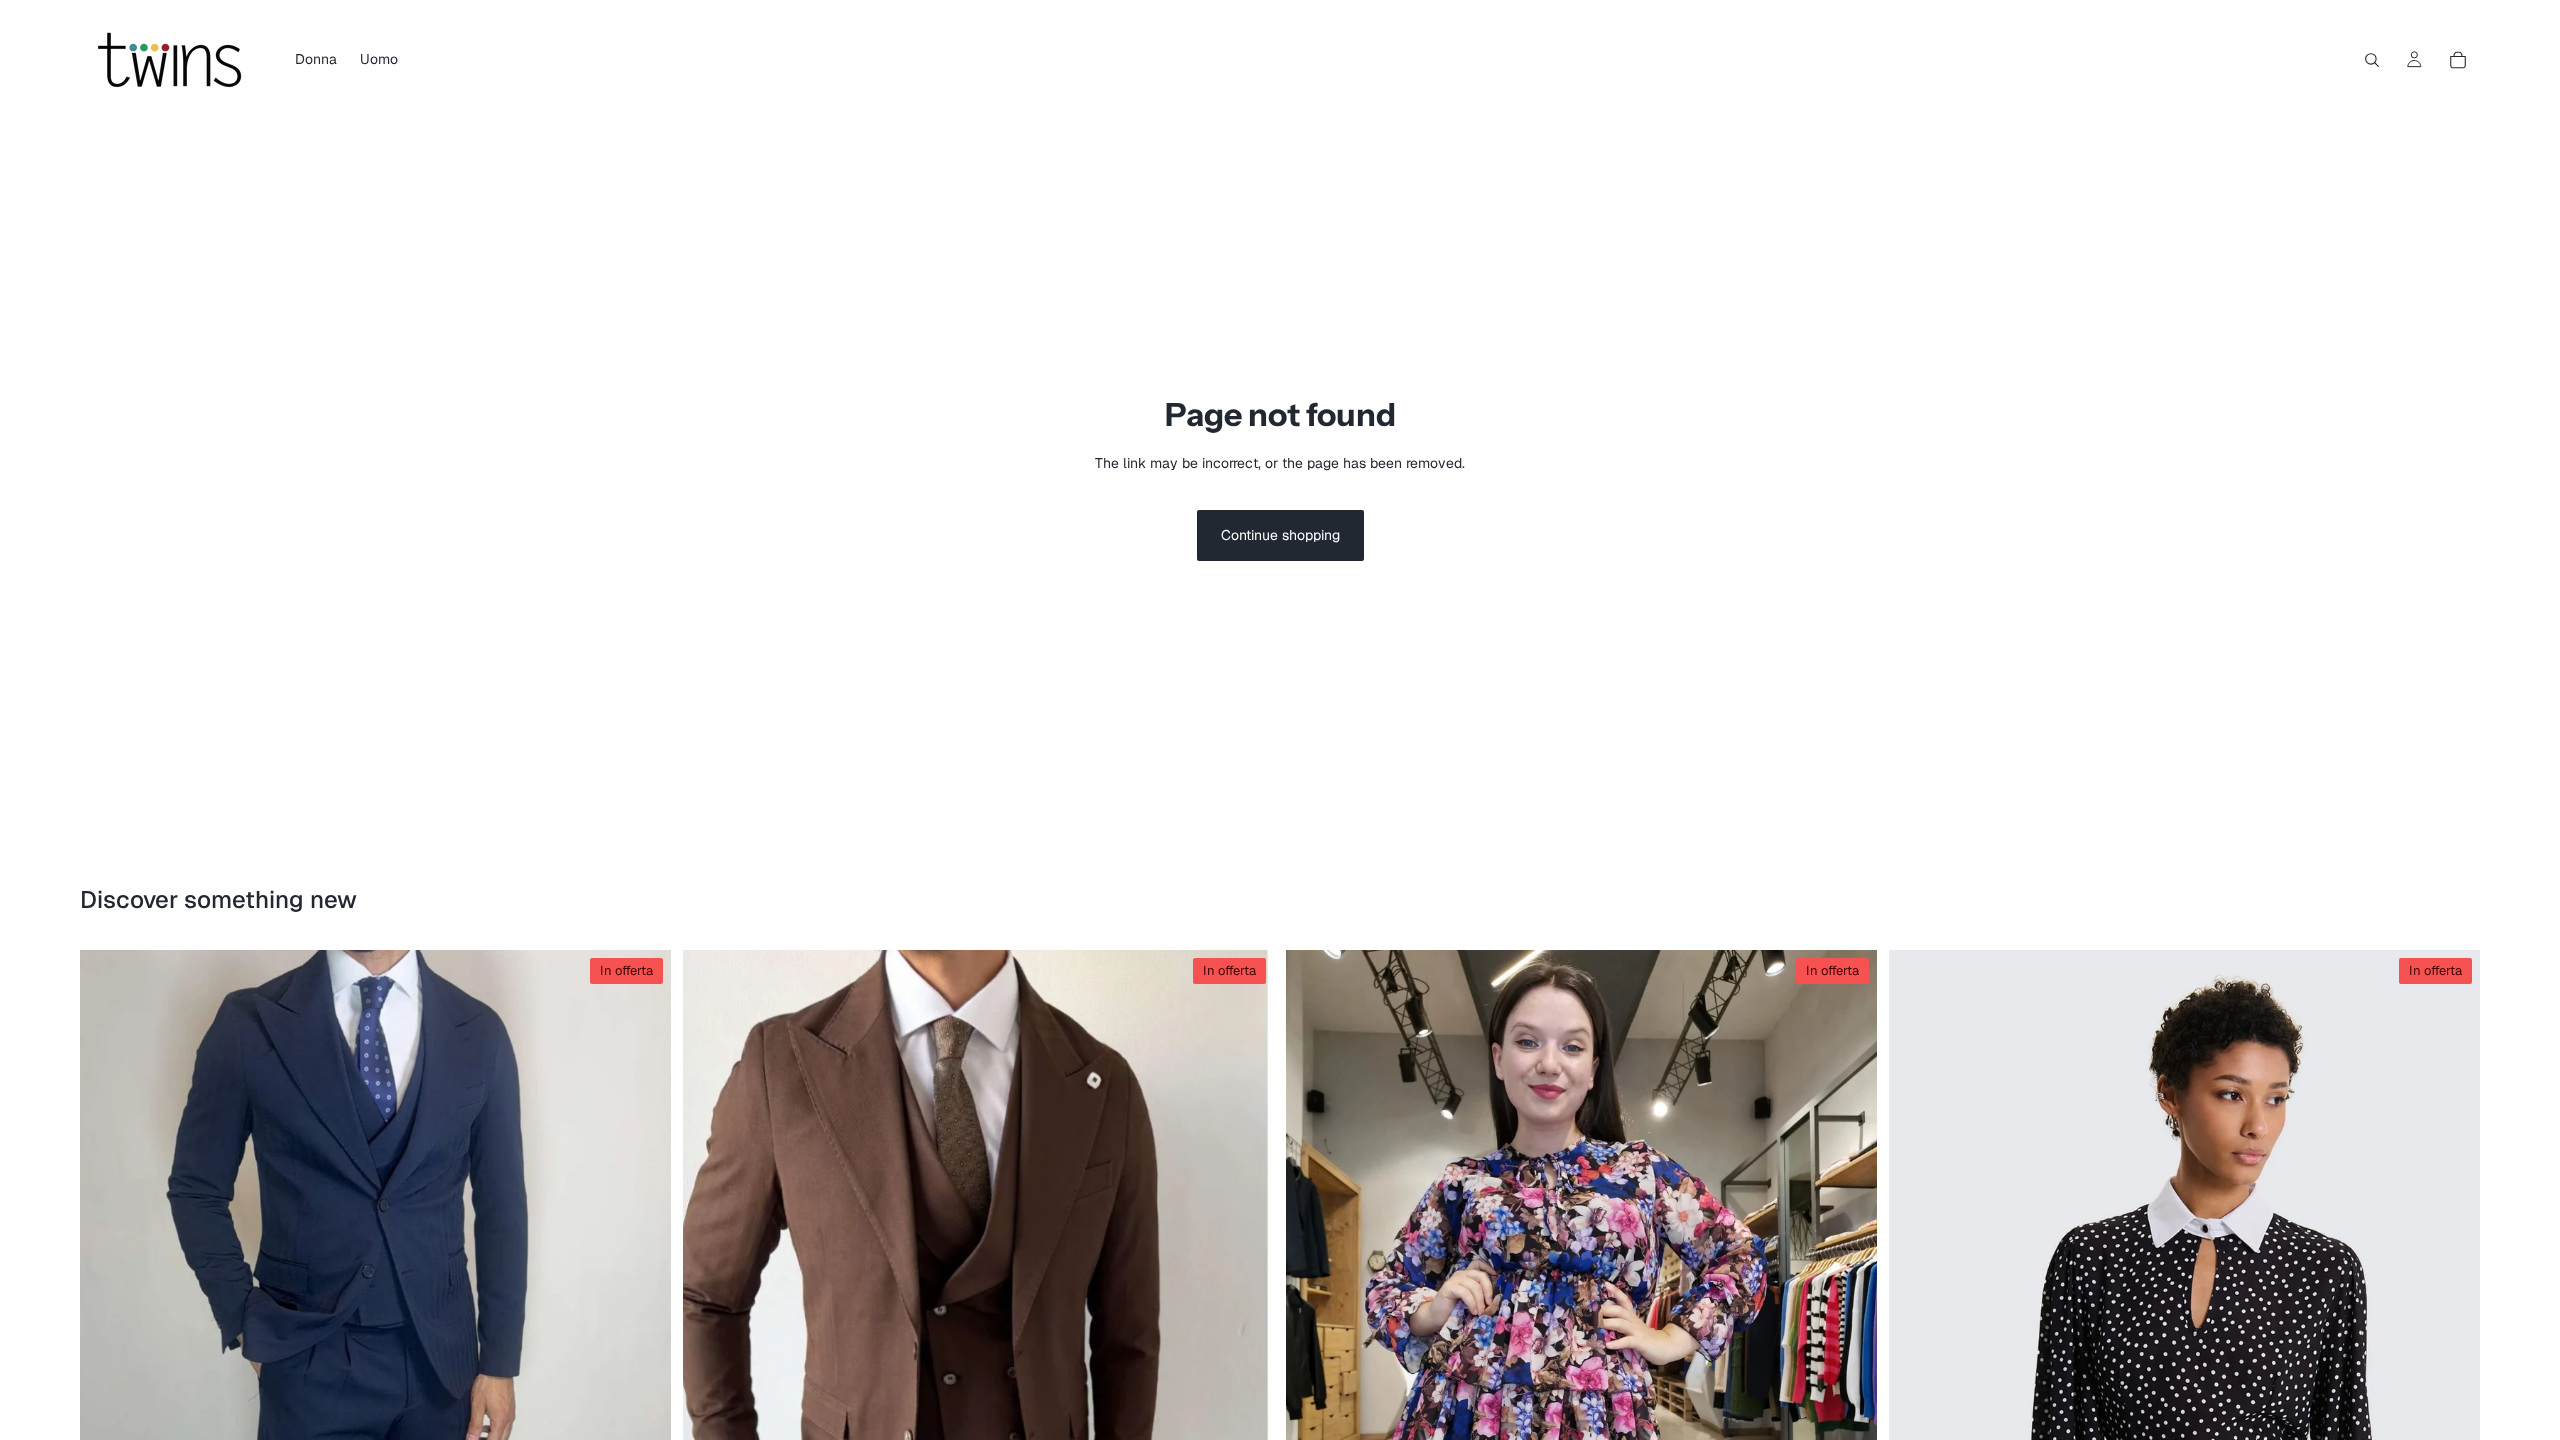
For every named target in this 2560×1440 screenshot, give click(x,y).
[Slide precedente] (110, 1400)
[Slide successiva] (641, 1400)
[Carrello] (2458, 60)
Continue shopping (1280, 535)
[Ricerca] (2372, 60)
